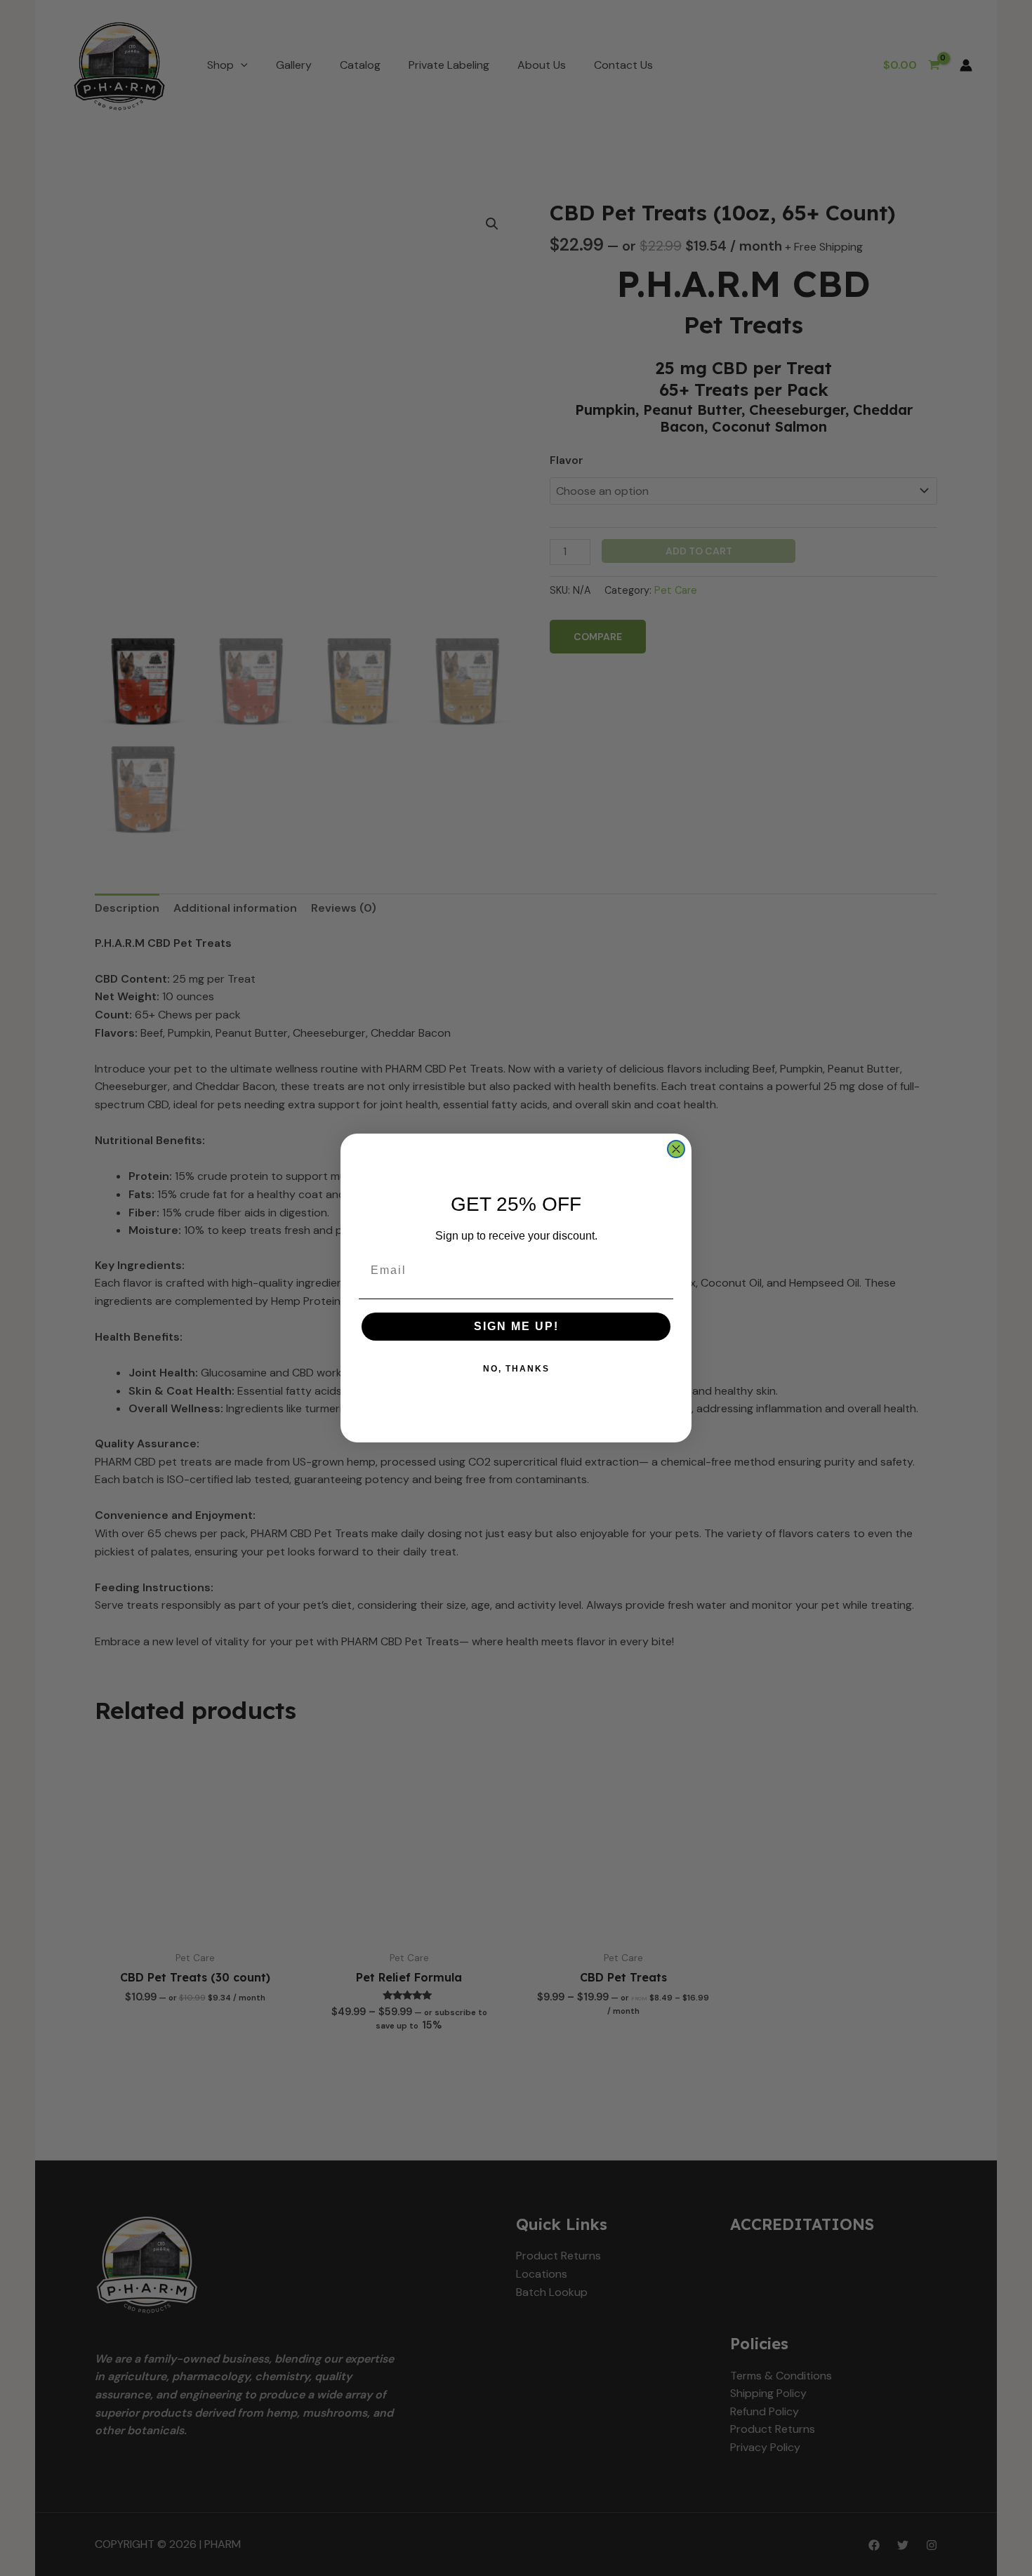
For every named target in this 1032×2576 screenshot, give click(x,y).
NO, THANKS (516, 1369)
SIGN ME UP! (516, 1326)
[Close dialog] (676, 1149)
